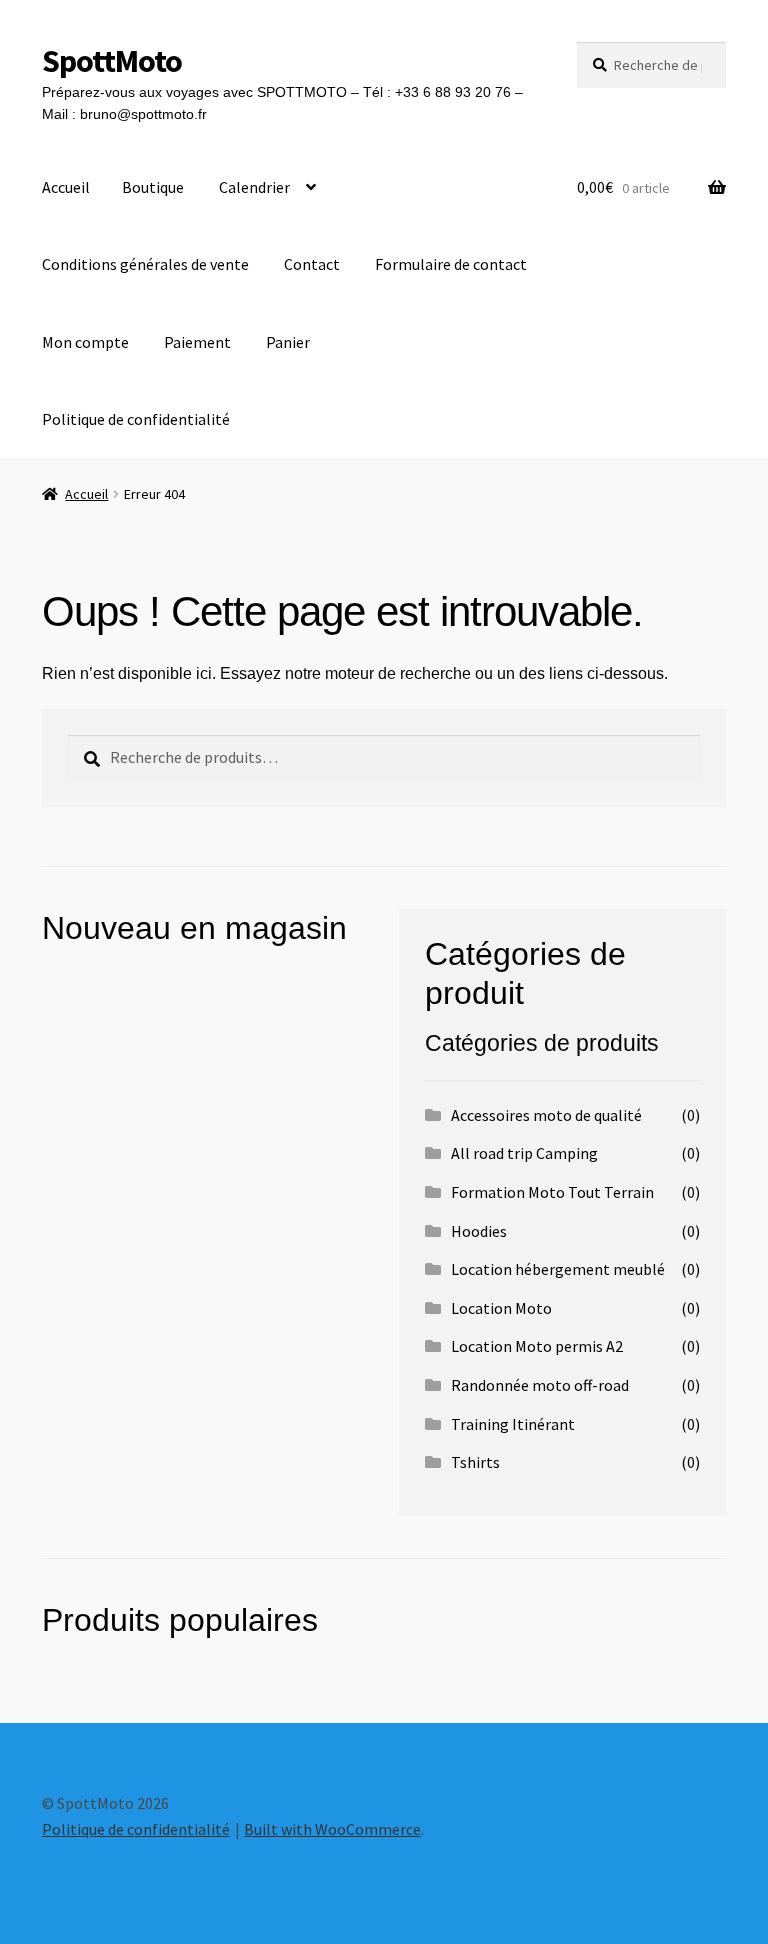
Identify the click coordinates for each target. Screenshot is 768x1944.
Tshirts (475, 1462)
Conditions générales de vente (145, 264)
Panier (288, 342)
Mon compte (85, 342)
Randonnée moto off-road (540, 1385)
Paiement (197, 342)
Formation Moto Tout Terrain (552, 1192)
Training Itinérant (513, 1424)
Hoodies (479, 1231)
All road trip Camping (524, 1153)
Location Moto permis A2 (537, 1346)
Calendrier (254, 187)
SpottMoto (112, 61)
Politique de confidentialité (136, 419)
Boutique (153, 187)
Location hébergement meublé (558, 1269)
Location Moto (501, 1308)
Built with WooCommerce (332, 1829)
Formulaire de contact (451, 264)
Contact (312, 264)
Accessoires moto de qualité (546, 1115)
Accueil (66, 187)
